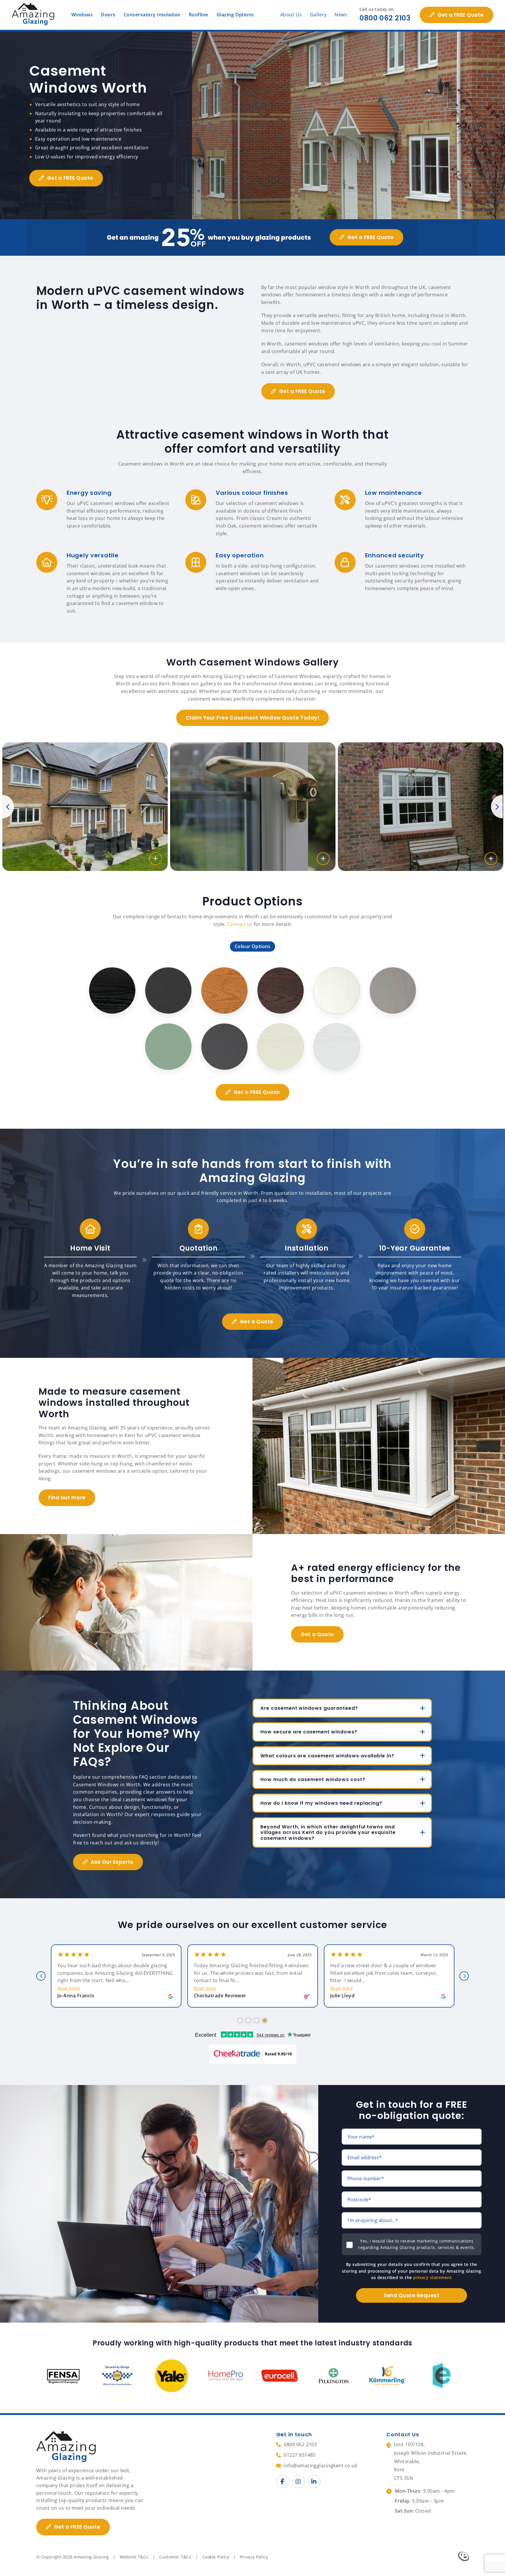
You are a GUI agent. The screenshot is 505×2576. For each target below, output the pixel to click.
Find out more (67, 1498)
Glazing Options (235, 15)
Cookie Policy (216, 2557)
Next (497, 807)
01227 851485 (300, 2455)
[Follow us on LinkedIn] (314, 2482)
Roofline (199, 15)
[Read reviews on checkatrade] (307, 1996)
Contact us (240, 924)
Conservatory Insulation (152, 15)
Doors (108, 15)
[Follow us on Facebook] (283, 2482)
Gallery (318, 15)
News (341, 15)
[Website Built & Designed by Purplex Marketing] (463, 2557)
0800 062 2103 (385, 18)
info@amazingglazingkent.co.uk (320, 2466)
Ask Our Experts (112, 1862)
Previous (8, 807)
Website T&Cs (134, 2557)
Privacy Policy (254, 2557)
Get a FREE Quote (461, 15)
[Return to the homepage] (34, 15)
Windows (82, 15)
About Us (291, 15)
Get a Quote (257, 1322)
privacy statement (433, 2277)
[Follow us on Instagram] (298, 2482)
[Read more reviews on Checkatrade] (252, 2054)
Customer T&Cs (175, 2557)
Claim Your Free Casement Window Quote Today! (252, 718)
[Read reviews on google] (170, 1996)
